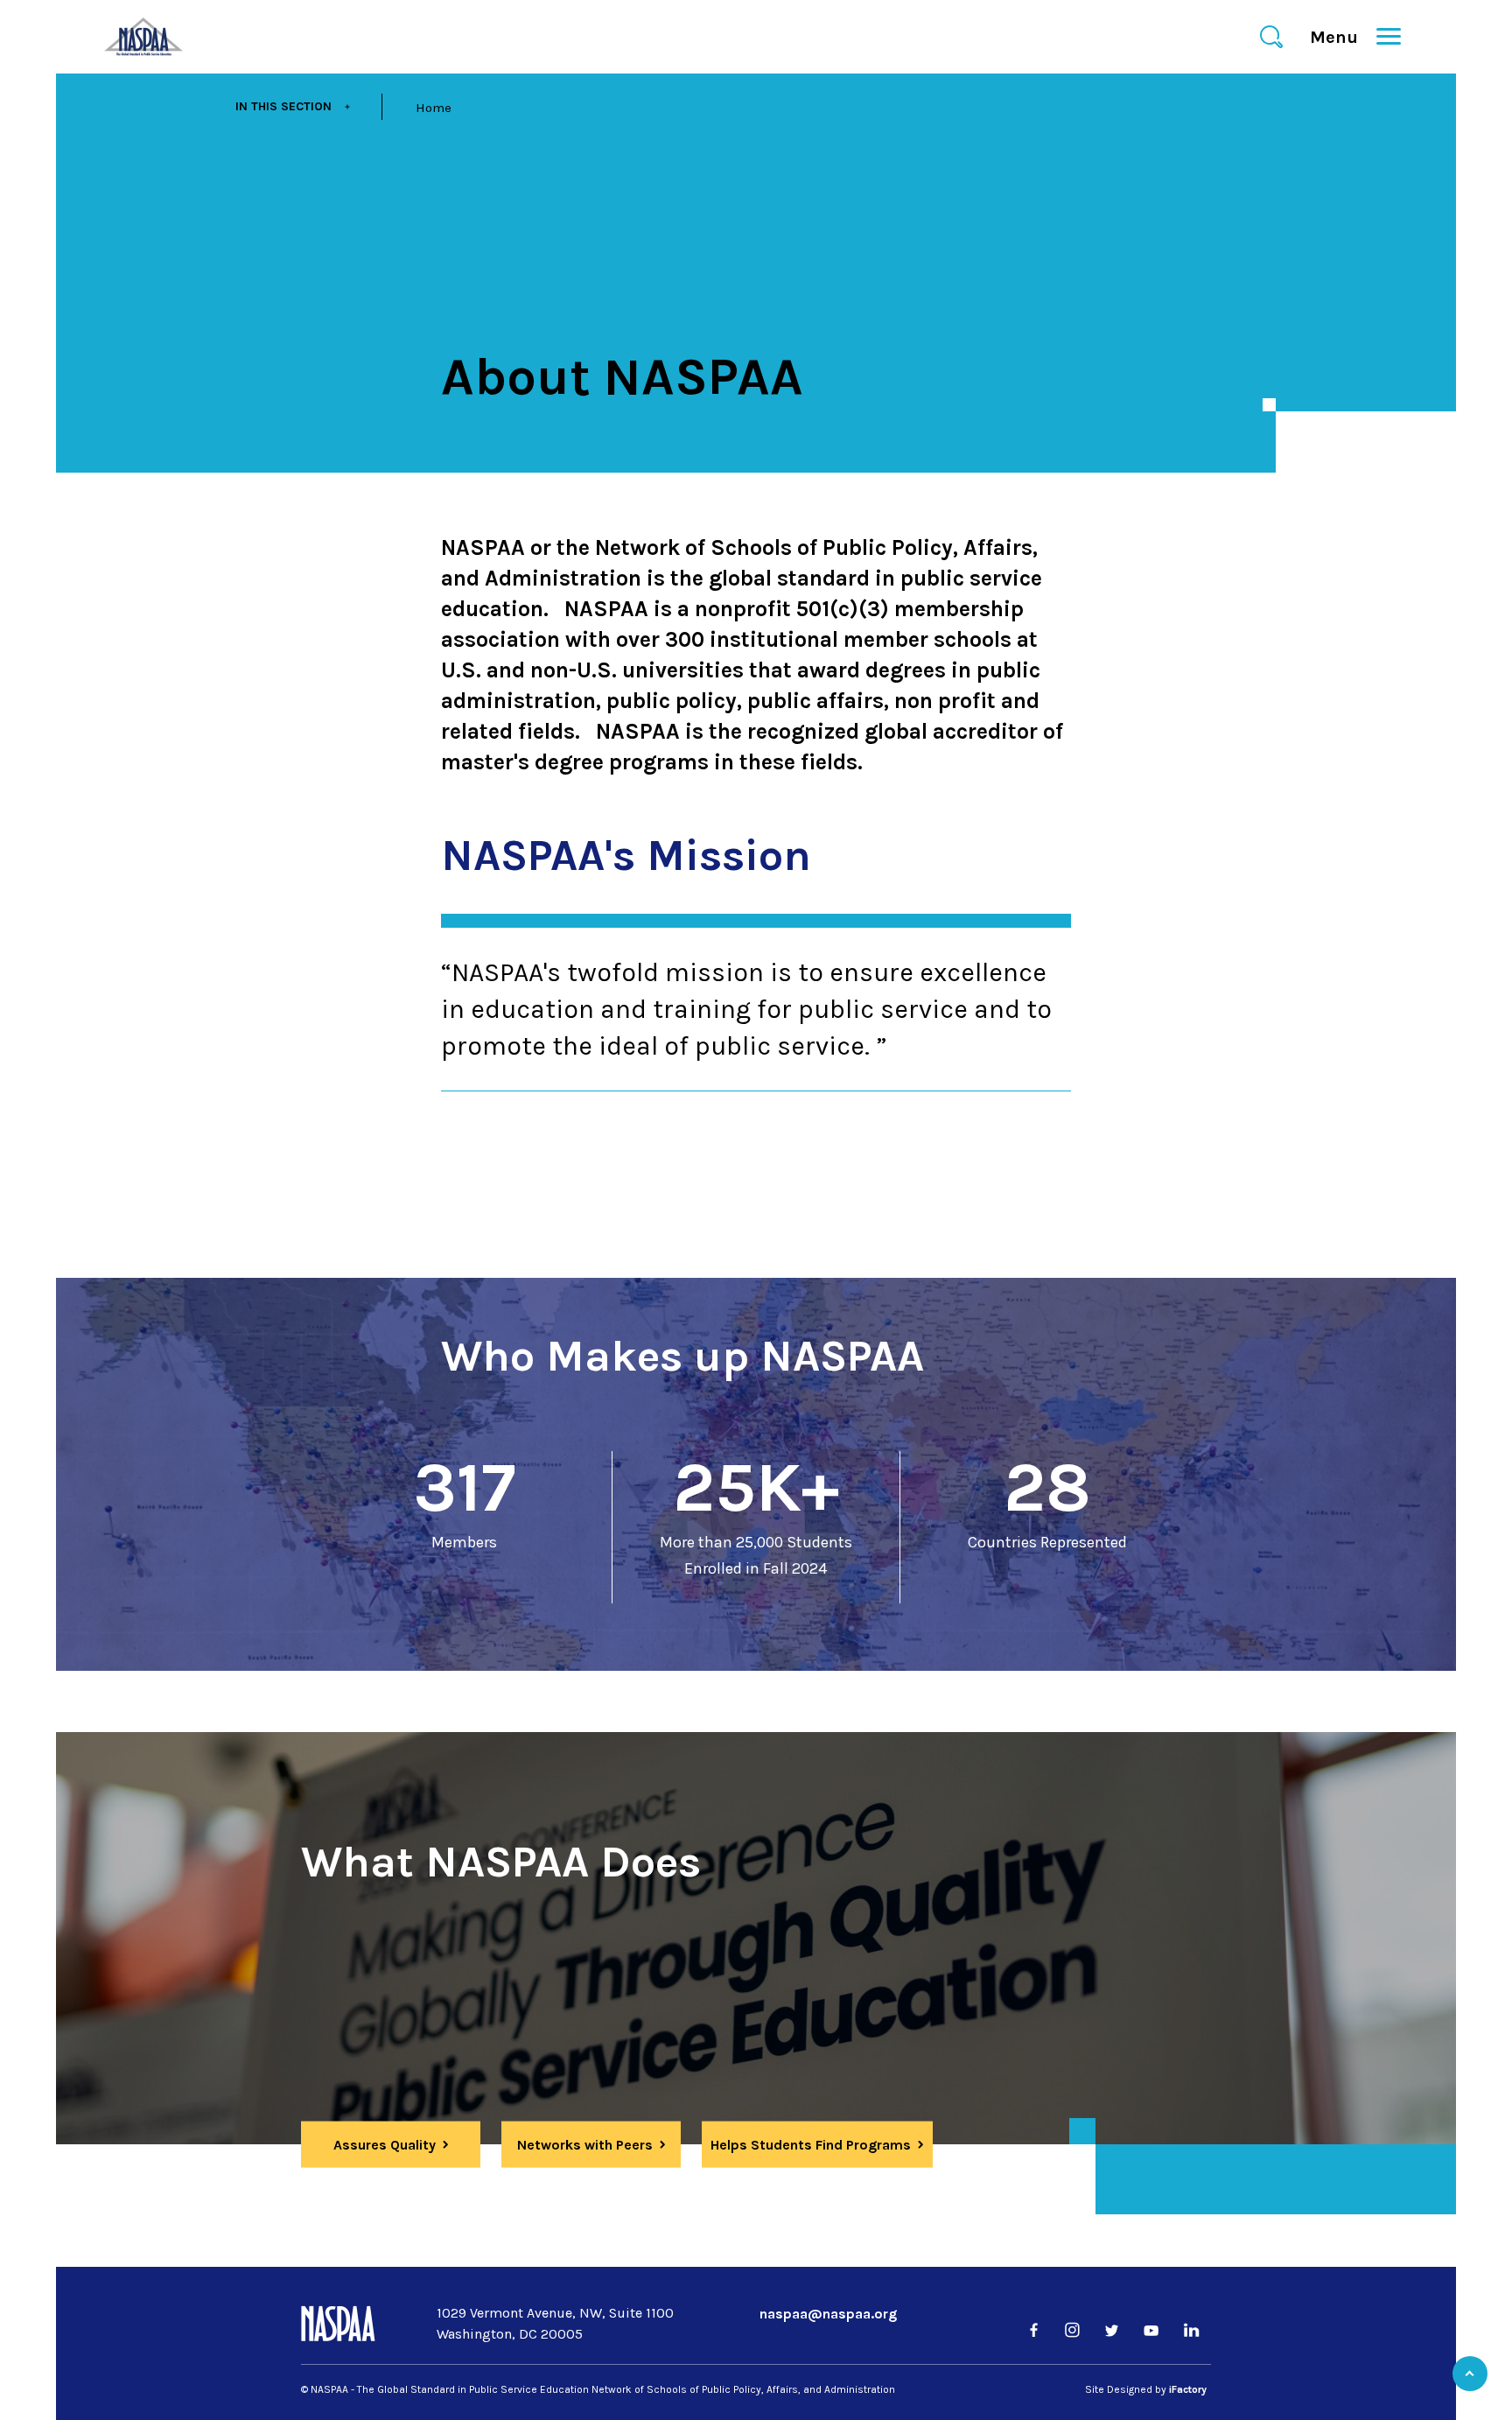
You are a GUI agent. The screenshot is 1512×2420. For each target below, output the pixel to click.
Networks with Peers (585, 2145)
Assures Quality (385, 2145)
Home (434, 108)
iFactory (1188, 2389)
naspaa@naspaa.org (828, 2314)
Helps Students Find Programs (811, 2145)
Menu (1341, 37)
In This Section (283, 106)
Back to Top (1470, 2374)
